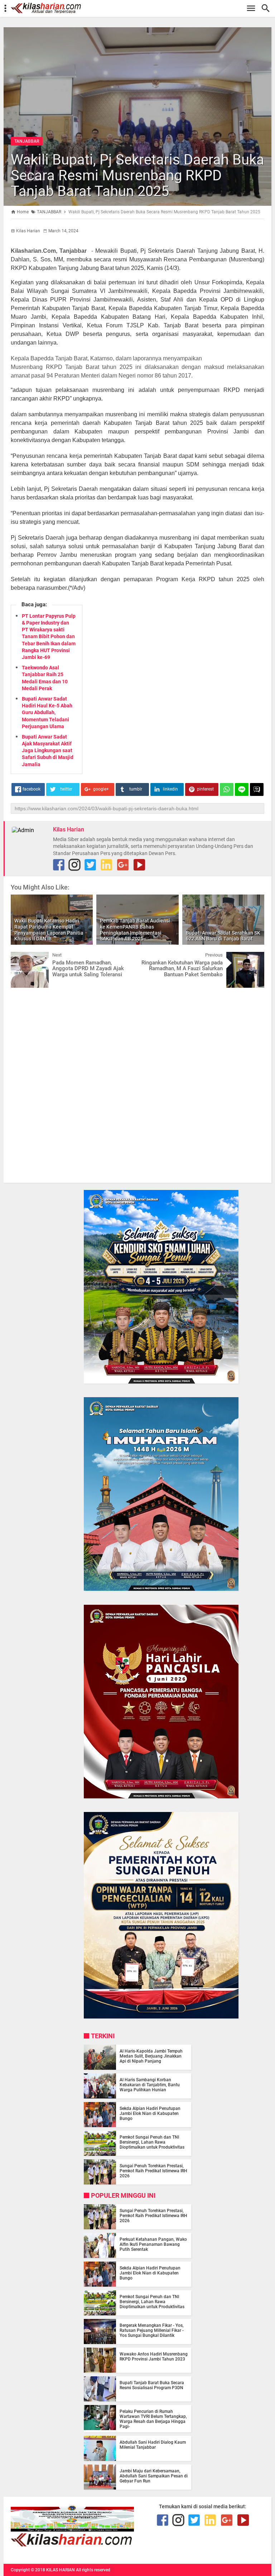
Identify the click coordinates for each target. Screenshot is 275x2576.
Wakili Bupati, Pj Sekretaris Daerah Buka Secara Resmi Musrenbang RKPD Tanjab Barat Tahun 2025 (137, 175)
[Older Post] (254, 957)
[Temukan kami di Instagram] (74, 865)
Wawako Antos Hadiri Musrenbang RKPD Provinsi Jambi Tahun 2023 (154, 2357)
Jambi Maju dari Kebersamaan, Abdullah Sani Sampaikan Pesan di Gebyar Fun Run (154, 2476)
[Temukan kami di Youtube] (139, 865)
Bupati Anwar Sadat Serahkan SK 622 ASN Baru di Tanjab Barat (223, 936)
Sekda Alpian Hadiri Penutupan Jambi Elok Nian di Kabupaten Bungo (150, 2114)
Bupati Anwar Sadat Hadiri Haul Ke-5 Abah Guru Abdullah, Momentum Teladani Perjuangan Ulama (47, 713)
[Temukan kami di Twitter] (90, 865)
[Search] (268, 8)
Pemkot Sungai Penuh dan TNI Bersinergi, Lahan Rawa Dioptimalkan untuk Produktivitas (152, 2142)
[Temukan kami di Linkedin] (106, 865)
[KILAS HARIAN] (141, 8)
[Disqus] (137, 1085)
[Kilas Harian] (72, 2545)
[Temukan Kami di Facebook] (59, 865)
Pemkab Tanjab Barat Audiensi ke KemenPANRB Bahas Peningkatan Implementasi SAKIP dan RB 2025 (135, 930)
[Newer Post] (21, 957)
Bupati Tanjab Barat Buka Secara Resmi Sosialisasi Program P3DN (152, 2385)
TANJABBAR (27, 141)
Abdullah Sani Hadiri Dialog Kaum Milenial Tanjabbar (153, 2445)
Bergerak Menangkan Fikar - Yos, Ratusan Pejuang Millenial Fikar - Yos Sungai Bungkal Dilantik (152, 2330)
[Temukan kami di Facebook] (163, 2520)
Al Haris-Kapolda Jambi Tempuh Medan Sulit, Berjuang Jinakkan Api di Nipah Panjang (151, 2056)
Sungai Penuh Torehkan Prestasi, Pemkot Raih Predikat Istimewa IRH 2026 (153, 2171)
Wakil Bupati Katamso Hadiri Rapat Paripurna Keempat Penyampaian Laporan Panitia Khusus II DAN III (49, 930)
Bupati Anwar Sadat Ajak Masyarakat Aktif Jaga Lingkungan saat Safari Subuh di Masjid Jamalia (48, 751)
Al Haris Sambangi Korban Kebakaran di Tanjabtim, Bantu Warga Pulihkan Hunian (150, 2085)
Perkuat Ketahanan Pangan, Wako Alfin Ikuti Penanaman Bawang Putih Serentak (153, 2244)
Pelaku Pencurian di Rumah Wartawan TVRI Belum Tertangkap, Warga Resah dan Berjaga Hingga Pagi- (153, 2419)
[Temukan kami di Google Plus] (123, 865)
